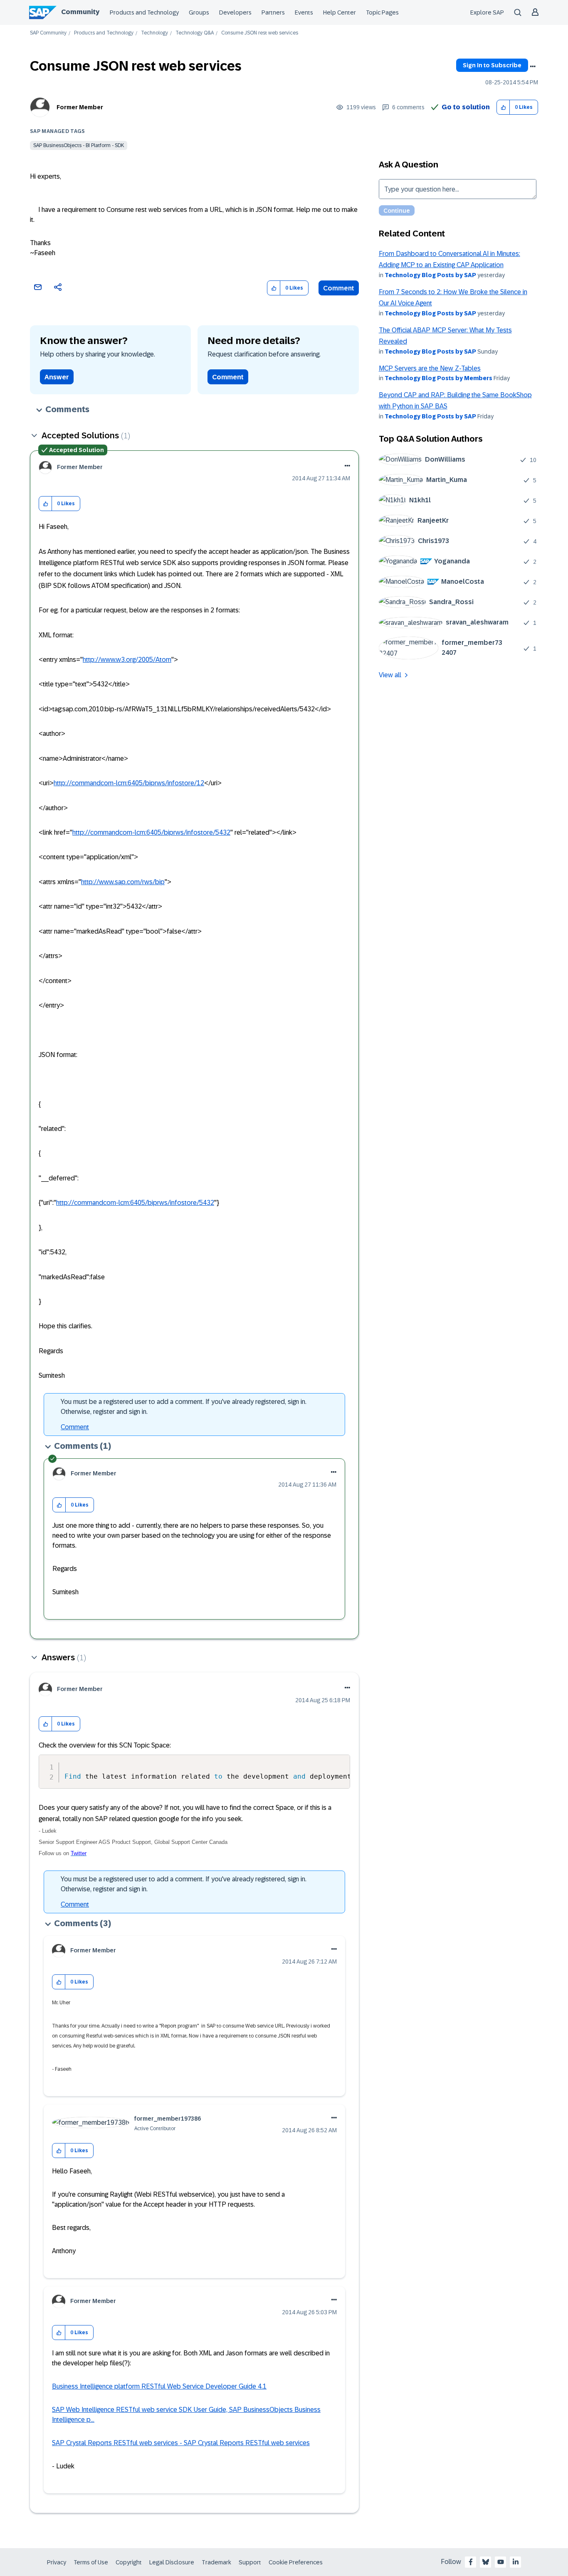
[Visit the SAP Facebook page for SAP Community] (471, 2562)
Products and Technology (144, 12)
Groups (199, 12)
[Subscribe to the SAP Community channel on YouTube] (501, 2562)
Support (250, 2562)
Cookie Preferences (296, 2562)
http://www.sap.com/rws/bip (123, 882)
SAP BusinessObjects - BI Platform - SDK (79, 145)
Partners (273, 12)
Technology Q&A (195, 33)
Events (304, 12)
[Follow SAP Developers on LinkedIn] (516, 2562)
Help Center (340, 12)
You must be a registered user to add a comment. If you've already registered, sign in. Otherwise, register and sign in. (184, 1407)
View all (390, 675)
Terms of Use (91, 2562)
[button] (503, 107)
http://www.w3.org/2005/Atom (127, 660)
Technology (154, 33)
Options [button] (533, 66)
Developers (235, 12)
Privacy (57, 2562)
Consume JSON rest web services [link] (260, 33)
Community (80, 12)
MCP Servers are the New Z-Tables (430, 368)
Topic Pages (382, 12)
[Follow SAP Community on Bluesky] (486, 2562)
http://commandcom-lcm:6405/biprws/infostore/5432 (151, 832)
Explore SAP (487, 12)
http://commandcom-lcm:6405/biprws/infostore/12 (129, 783)
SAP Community (48, 33)
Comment (339, 288)
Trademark (216, 2562)
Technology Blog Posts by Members (438, 378)
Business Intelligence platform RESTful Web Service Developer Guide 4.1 (159, 2386)
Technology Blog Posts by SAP (430, 275)
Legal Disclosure (172, 2562)
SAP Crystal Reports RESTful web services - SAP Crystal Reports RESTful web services (181, 2443)
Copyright (129, 2562)
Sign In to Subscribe (492, 65)
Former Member (80, 107)
